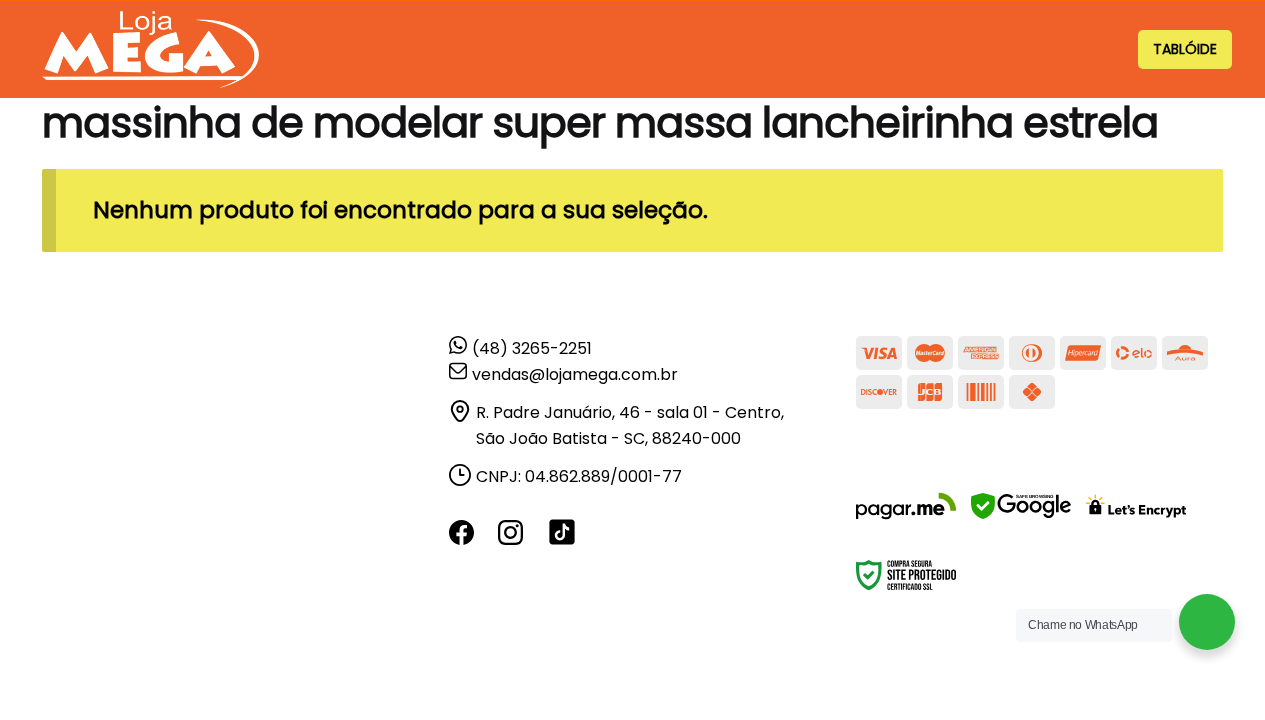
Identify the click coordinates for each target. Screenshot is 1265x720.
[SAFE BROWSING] (1021, 518)
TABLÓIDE (1185, 49)
